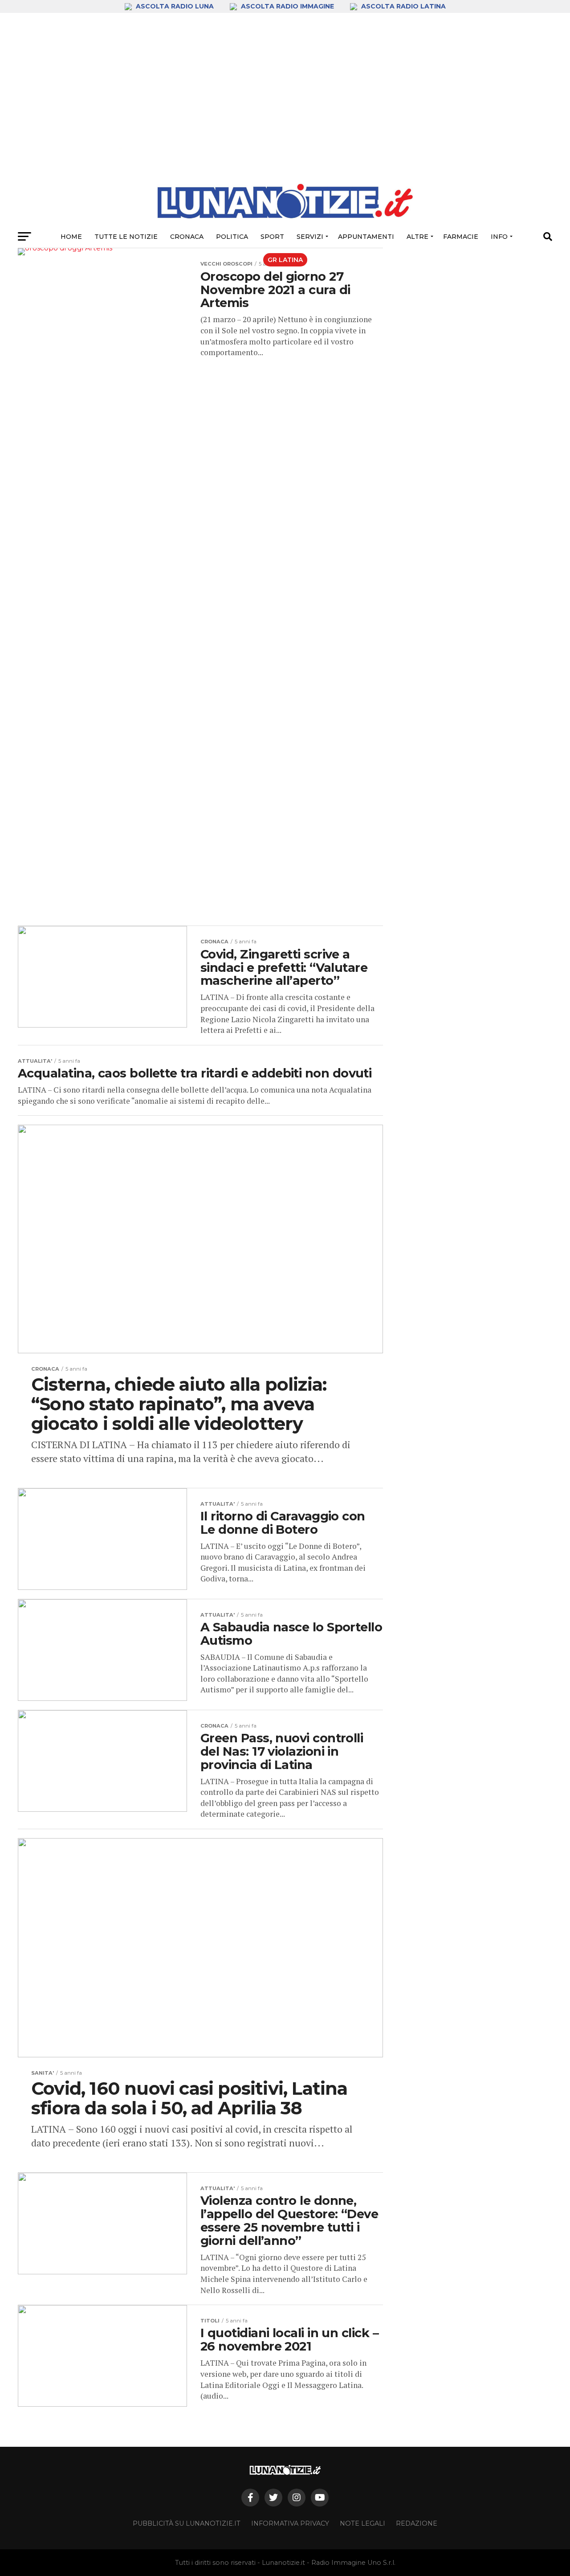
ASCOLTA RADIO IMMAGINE (287, 6)
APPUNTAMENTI (366, 237)
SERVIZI (310, 237)
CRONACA (187, 237)
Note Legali (362, 2523)
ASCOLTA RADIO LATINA (403, 6)
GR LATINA (285, 260)
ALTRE (417, 237)
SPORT (272, 237)
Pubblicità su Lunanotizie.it (187, 2523)
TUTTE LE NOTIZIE (126, 237)
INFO (499, 237)
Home (71, 237)
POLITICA (232, 237)
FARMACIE (461, 237)
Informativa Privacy (290, 2523)
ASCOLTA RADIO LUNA (175, 6)
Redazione (417, 2523)
